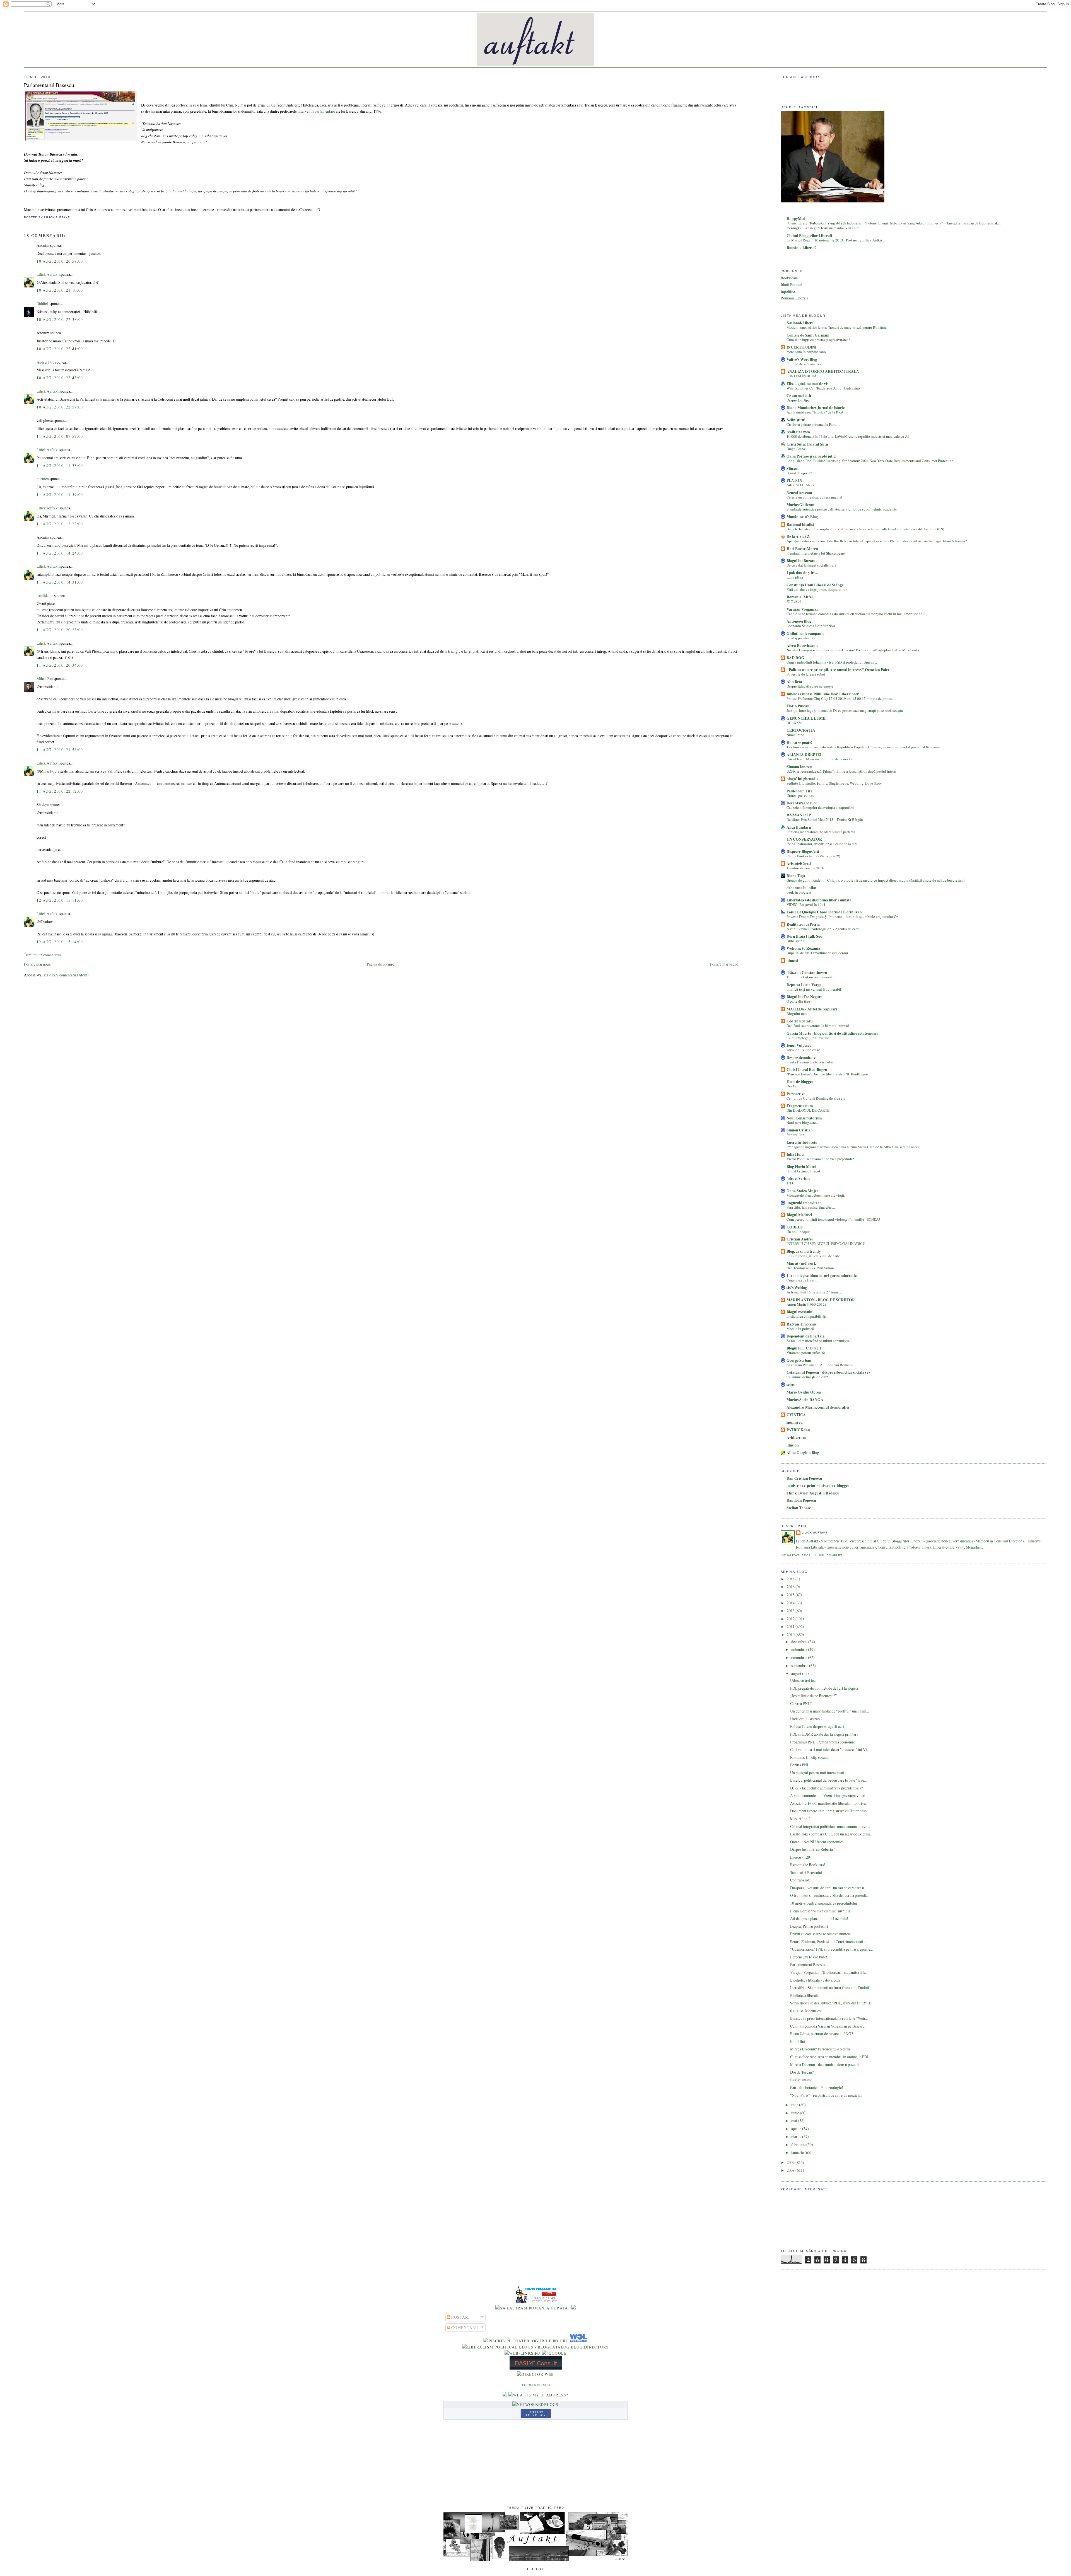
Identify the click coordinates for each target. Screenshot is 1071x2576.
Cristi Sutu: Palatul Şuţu (807, 444)
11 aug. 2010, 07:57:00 (60, 436)
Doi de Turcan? (802, 2072)
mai (795, 2121)
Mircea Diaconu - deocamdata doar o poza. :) (825, 2065)
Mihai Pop (45, 679)
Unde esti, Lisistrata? (806, 1719)
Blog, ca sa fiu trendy (804, 1251)
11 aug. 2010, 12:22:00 (60, 524)
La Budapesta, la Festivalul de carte (813, 1256)
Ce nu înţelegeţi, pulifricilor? (809, 1038)
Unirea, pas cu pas (800, 795)
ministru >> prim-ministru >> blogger (818, 1486)
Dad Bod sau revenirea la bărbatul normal (818, 1025)
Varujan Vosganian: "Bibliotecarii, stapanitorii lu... (829, 1972)
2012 (791, 1619)
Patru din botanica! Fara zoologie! (817, 2087)
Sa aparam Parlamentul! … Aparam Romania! (821, 1365)
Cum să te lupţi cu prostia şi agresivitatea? (818, 340)
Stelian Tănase (799, 1508)
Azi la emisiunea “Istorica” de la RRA (815, 412)
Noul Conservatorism (804, 1118)
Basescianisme (801, 2080)
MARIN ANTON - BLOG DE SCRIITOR (821, 1300)
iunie (796, 2113)
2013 (791, 1611)
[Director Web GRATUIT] (523, 2353)
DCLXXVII (795, 723)
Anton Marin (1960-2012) (806, 1304)
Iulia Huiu (795, 1154)
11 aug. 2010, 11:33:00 (60, 465)
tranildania (45, 595)
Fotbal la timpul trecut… (805, 1171)
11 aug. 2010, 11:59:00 (60, 494)
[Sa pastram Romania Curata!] (533, 2308)
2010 (791, 1635)
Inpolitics (788, 291)
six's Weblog (797, 1288)
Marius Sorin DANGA (805, 1400)
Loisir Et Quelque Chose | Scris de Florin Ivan (824, 912)
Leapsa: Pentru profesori (809, 1926)
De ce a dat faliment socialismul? (811, 565)
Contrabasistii (801, 1880)
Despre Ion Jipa (798, 400)
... (788, 965)
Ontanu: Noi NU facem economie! (817, 1842)
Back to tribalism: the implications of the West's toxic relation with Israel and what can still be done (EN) (865, 529)
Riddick (43, 303)
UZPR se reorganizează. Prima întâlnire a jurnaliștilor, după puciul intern (841, 771)
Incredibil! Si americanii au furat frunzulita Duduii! (830, 1988)
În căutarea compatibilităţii (807, 1316)
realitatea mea (798, 432)
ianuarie (798, 2152)
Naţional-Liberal (801, 323)
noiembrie (800, 1649)
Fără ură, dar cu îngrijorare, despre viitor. (817, 589)
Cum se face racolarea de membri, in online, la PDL (830, 2057)
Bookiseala (789, 278)
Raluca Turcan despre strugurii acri (817, 1726)
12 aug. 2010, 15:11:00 (60, 900)
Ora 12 (792, 1086)
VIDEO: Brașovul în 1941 (806, 904)
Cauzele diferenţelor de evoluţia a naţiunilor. (820, 807)
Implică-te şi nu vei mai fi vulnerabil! (814, 989)
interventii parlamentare (316, 111)
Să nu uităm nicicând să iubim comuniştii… (820, 1341)
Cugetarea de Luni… (802, 1280)
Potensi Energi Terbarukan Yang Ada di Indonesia (824, 223)
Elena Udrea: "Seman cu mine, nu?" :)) (820, 1911)
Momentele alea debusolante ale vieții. (816, 1195)
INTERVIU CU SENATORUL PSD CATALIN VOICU (826, 1244)
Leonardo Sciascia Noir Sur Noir (811, 626)
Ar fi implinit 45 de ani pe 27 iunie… (814, 1292)
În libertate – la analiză (804, 364)
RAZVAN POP (799, 815)
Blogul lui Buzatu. (801, 561)
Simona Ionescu (799, 767)
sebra (791, 1385)
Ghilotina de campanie (805, 633)
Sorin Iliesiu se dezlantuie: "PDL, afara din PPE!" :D (831, 2003)
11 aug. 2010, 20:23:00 (60, 630)
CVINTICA (796, 1415)
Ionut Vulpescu (799, 1045)
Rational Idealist (800, 524)
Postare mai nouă (37, 964)
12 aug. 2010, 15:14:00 (60, 942)
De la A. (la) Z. (798, 536)
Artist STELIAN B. (801, 485)
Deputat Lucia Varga (804, 985)
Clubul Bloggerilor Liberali (809, 236)
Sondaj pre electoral (802, 638)
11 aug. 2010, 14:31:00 (60, 582)
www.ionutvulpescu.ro (803, 1050)
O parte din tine (798, 1001)
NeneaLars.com (799, 493)
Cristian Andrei (800, 1239)
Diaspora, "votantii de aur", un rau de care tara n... (828, 1888)
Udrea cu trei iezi (803, 1680)
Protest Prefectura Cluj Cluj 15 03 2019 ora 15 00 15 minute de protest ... (841, 698)
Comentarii (465, 2327)
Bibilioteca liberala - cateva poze (815, 1980)
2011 (791, 1626)
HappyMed (796, 219)
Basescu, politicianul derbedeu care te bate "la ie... (828, 1780)
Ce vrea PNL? (801, 1703)
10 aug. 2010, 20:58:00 (60, 261)
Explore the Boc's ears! (808, 1865)
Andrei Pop (45, 362)
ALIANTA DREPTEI (804, 754)
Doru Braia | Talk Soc (804, 936)
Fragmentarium (800, 1106)
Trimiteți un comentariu (42, 955)
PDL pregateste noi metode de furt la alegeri (824, 1688)
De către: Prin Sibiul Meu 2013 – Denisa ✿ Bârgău (825, 819)
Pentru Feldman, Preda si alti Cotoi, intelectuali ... (828, 1942)
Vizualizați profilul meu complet (811, 1555)
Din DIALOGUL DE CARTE (808, 1110)
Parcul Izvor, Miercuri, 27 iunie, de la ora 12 (820, 759)
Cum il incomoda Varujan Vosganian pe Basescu (827, 2026)
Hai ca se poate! (799, 742)
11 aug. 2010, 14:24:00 (60, 553)
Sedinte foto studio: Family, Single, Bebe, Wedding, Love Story (834, 783)
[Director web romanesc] (578, 2341)
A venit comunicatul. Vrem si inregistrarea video (828, 1795)
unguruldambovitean (804, 1203)
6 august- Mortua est (806, 2011)
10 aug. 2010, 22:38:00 (60, 319)
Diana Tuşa (796, 876)
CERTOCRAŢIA (801, 730)
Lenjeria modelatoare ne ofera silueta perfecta (821, 832)
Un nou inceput (798, 1232)
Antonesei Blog (799, 621)
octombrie (800, 1657)
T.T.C (791, 1183)
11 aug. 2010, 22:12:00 (60, 791)
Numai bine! (796, 735)
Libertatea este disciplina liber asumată (819, 900)
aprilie (797, 2129)
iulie (795, 2105)
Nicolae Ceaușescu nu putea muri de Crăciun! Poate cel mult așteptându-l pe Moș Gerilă (853, 650)
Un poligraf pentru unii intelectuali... (818, 1773)
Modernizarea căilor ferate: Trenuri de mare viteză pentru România (837, 327)
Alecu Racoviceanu (802, 645)
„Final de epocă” (799, 473)
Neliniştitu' (796, 420)
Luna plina (795, 577)
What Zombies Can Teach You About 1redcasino (823, 388)
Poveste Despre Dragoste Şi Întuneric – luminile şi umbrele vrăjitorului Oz (842, 916)
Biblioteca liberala (804, 1995)
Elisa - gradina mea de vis (807, 384)
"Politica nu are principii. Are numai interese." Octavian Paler (838, 670)
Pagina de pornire (380, 964)
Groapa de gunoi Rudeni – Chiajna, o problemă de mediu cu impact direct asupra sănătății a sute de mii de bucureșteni (876, 880)
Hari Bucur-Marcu (802, 549)
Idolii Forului (791, 285)
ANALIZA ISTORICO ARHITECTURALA (823, 371)
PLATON (794, 480)
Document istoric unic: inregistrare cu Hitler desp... (830, 1811)
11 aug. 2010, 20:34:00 (60, 665)
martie (797, 2136)
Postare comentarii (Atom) (68, 975)
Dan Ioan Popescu (801, 1500)
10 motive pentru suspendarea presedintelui (824, 1903)
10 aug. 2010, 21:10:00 (60, 290)
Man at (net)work (801, 1263)
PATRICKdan (798, 1430)
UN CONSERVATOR (804, 839)
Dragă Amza (796, 449)
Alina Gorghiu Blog (803, 1453)
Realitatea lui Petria (803, 924)
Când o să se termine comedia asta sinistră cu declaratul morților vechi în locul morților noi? (856, 614)
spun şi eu (795, 1422)
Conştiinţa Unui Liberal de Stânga (815, 585)
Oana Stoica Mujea (803, 1191)
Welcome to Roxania (803, 948)
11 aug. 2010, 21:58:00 (60, 750)
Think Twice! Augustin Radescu (813, 1493)
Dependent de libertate (805, 1336)
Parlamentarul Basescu (49, 85)
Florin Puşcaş (798, 706)
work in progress (799, 892)
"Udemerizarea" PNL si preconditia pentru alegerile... (831, 1949)
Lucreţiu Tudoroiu (802, 1142)
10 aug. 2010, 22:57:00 (60, 407)
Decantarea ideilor (802, 803)
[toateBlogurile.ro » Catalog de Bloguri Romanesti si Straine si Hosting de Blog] (573, 2308)
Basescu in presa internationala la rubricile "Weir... (829, 2018)
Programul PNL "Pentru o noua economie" (823, 1742)
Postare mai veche (724, 964)
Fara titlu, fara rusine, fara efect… (811, 1207)
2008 (791, 2170)
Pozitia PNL (800, 1765)
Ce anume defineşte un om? (807, 1377)
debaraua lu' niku (801, 888)
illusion (793, 1445)
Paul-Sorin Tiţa (799, 791)
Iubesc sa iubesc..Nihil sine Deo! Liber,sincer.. (823, 694)
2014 (791, 1603)
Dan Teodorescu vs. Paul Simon (810, 1268)
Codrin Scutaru (800, 1021)
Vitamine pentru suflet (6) (806, 1353)
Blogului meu (797, 1014)
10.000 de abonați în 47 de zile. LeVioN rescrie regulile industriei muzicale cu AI (848, 436)
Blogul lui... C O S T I (804, 1348)
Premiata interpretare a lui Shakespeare (816, 553)
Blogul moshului (800, 1312)
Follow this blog (535, 2413)
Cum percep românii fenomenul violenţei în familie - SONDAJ (833, 1219)
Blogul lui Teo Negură (805, 997)
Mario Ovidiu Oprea (804, 1392)
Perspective (796, 1094)
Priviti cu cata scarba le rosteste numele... (822, 1934)
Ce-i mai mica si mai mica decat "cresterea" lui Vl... (830, 1749)
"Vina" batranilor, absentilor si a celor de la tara (822, 844)
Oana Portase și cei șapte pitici (811, 456)
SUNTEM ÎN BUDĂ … (804, 376)
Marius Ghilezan (800, 505)
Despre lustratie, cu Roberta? (812, 1849)
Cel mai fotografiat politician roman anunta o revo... (830, 1826)
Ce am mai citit (799, 396)
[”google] (554, 2353)
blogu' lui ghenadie (802, 779)
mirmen (43, 479)
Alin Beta (794, 682)
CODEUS (795, 1227)
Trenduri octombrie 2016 (805, 868)
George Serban (799, 1360)
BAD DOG (795, 658)
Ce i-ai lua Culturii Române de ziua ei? (816, 1098)
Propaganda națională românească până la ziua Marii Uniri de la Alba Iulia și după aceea (853, 1147)
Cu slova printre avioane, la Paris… (813, 424)
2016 (791, 1587)
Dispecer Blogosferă (803, 852)
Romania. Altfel (800, 597)
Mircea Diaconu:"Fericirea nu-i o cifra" (821, 2049)
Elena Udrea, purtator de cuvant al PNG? (822, 2034)
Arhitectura (796, 1438)
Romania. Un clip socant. (809, 1757)
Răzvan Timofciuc (802, 1324)
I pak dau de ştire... (802, 573)
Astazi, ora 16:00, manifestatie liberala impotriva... (829, 1803)
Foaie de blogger (800, 1082)
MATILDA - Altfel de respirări (812, 1009)
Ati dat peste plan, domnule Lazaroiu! (819, 1918)
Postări (460, 2317)
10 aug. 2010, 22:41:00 (60, 349)
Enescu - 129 (800, 1857)
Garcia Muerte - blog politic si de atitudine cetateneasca (833, 1033)
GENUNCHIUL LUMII (806, 718)
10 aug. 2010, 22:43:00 (60, 378)
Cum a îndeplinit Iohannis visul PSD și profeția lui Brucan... (832, 662)
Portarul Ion (795, 1135)
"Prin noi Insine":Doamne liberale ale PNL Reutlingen (827, 1074)
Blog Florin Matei (801, 1167)
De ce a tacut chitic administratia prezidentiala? (827, 1788)
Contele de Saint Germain (808, 335)
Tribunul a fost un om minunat (809, 977)
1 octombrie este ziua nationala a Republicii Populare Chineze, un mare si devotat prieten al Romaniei (864, 747)
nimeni (792, 961)
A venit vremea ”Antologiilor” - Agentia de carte (823, 929)
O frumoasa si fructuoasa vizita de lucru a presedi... (829, 1895)
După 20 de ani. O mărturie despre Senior (817, 953)
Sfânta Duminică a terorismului (810, 1062)
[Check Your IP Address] (538, 2395)
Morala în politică (800, 1329)
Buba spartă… (797, 941)
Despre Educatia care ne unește (810, 686)
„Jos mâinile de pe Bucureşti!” (813, 1696)
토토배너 (794, 601)
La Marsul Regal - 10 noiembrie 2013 (815, 240)
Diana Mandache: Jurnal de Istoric (816, 408)
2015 (791, 1595)
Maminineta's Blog (802, 517)
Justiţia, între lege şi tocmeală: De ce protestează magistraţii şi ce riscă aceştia (845, 710)
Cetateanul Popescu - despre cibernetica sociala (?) (828, 1372)
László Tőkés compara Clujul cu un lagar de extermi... (831, 1834)
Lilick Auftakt (48, 274)
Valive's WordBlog (802, 359)
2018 (791, 1579)
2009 (791, 2162)
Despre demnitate (801, 1058)
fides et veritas (798, 1179)
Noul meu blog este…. (803, 1123)
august (797, 1673)
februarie (799, 2145)
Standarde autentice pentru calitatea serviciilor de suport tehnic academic (842, 509)
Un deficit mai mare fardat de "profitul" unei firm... (829, 1711)
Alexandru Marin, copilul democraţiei (818, 1407)
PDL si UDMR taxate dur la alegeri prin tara (824, 1734)
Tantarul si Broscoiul (806, 1872)
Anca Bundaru (799, 827)
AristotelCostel (799, 863)
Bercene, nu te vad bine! (809, 1957)
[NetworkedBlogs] (535, 2404)
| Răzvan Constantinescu (807, 973)
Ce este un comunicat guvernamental (814, 497)
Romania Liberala (794, 298)
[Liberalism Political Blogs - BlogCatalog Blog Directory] (536, 2347)
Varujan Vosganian (803, 609)
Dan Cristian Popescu (804, 1478)
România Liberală (802, 248)
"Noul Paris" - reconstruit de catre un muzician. (827, 2095)
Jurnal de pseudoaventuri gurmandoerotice (822, 1276)
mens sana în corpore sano (806, 352)
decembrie (800, 1642)
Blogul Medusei (799, 1215)
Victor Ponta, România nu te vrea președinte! (820, 1159)
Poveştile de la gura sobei (806, 674)
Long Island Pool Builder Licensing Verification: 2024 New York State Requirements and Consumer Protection (870, 461)
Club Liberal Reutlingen (807, 1070)
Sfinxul (793, 468)
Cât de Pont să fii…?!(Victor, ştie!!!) (813, 856)
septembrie (800, 1666)
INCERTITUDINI (801, 347)
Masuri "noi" (800, 1819)
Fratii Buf (798, 2041)
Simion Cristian (800, 1130)
